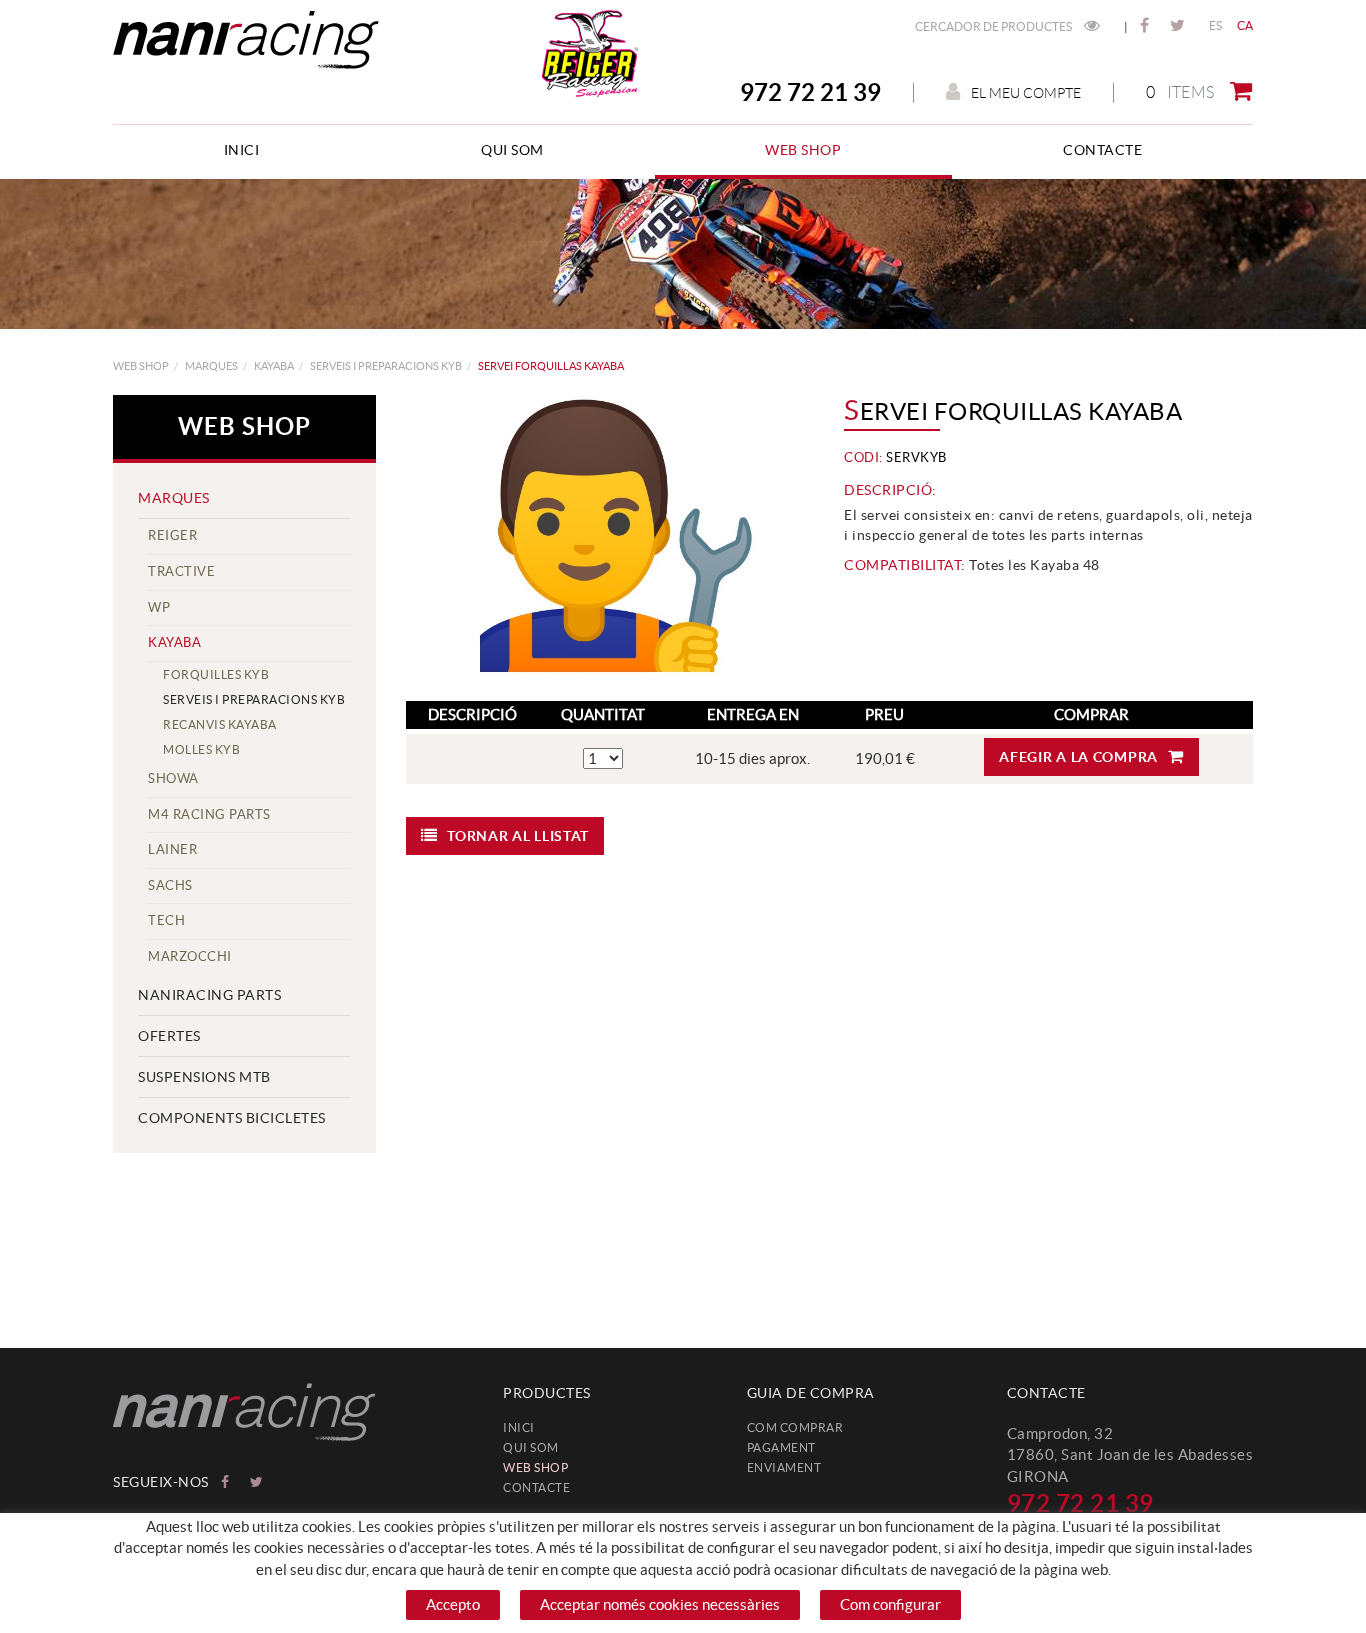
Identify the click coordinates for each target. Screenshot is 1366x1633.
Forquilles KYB (216, 674)
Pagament (781, 1447)
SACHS (170, 885)
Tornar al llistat (518, 836)
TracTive (181, 571)
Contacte (536, 1487)
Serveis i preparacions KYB (386, 366)
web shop (141, 366)
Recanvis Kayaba (220, 724)
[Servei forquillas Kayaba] (603, 538)
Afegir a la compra (1078, 757)
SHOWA (173, 778)
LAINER (172, 849)
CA (1245, 25)
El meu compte (1026, 93)
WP (159, 607)
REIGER (172, 535)
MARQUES (211, 366)
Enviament (784, 1467)
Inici (519, 1427)
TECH (166, 920)
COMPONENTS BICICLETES (232, 1118)
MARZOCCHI (190, 956)
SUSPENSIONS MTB (204, 1077)
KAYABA (274, 366)
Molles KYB (201, 749)
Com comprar (795, 1427)
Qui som (531, 1447)
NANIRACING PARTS (209, 995)
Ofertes (169, 1036)
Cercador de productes (994, 26)
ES (1216, 25)
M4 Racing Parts (209, 814)
